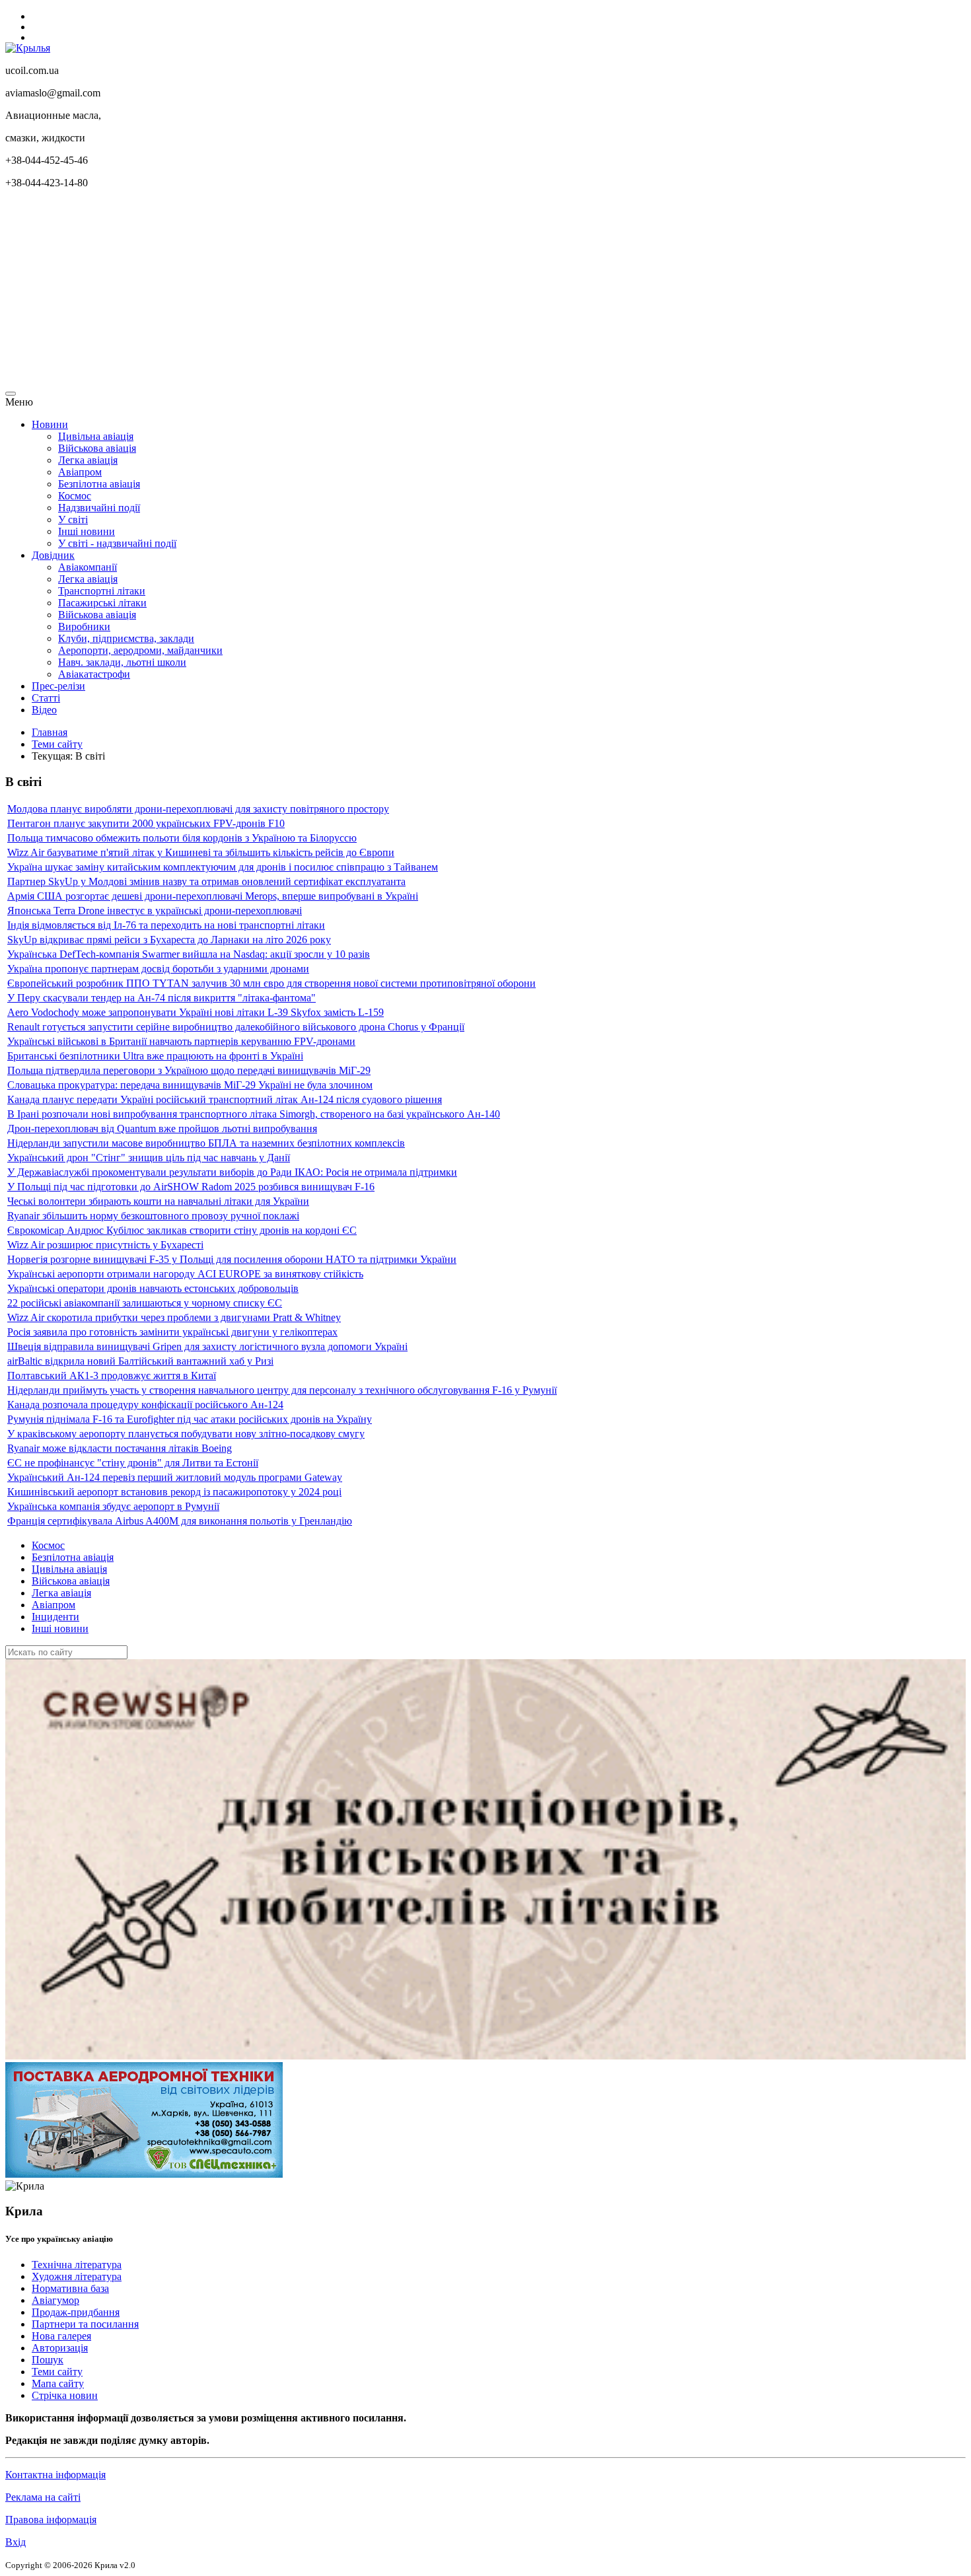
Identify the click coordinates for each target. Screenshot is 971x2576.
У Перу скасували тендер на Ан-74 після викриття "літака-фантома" (162, 998)
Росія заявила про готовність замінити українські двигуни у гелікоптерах (172, 1332)
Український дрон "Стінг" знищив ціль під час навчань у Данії (149, 1158)
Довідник (53, 555)
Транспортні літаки (102, 591)
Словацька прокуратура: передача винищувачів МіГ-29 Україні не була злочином (190, 1085)
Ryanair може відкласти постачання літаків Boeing (120, 1448)
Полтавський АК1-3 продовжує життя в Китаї (112, 1376)
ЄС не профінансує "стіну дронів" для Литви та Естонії (133, 1463)
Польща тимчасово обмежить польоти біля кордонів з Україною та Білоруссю (182, 838)
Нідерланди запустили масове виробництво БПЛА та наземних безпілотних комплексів (206, 1143)
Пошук (48, 2360)
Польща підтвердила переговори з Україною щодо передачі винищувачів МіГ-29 (189, 1070)
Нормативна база (70, 2288)
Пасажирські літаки (102, 603)
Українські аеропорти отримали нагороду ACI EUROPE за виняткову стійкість (185, 1274)
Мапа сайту (58, 2383)
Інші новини (87, 531)
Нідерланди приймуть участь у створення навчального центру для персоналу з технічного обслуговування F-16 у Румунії (282, 1390)
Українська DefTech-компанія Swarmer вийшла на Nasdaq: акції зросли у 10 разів (189, 954)
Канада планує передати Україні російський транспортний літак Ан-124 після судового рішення (225, 1099)
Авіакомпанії (88, 567)
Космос (75, 496)
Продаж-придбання (76, 2312)
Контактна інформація (55, 2475)
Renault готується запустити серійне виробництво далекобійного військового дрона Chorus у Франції (236, 1027)
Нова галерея (61, 2336)
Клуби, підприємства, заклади (126, 638)
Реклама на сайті (43, 2497)
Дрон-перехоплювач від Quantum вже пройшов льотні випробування (162, 1128)
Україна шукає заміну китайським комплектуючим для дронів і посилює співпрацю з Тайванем (223, 867)
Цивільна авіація (96, 436)
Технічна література (77, 2265)
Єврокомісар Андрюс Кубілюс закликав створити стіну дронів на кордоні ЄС (182, 1230)
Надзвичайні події (99, 508)
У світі (73, 519)
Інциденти (55, 1617)
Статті (46, 698)
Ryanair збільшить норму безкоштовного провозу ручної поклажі (153, 1216)
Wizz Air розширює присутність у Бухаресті (105, 1245)
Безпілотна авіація (99, 484)
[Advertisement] (402, 292)
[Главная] (28, 48)
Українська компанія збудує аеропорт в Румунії (113, 1506)
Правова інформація (51, 2520)
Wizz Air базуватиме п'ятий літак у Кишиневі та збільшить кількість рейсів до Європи (201, 852)
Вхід (16, 2542)
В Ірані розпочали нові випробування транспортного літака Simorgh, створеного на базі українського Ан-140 (254, 1114)
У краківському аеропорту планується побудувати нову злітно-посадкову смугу (186, 1434)
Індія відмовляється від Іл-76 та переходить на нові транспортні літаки (166, 925)
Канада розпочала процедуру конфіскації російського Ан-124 (145, 1405)
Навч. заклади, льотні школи (122, 662)
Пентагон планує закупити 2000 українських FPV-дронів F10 (146, 823)
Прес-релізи (58, 686)
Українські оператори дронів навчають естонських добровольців (153, 1288)
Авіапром (80, 472)
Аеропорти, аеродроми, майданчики (140, 650)
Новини (50, 424)
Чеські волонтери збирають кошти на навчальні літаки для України (158, 1201)
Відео (44, 710)
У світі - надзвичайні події (117, 543)
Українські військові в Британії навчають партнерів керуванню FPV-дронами (181, 1041)
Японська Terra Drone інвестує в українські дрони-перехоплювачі (155, 911)
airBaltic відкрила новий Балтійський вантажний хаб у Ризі (140, 1361)
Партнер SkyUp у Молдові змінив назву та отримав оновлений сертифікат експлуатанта (206, 881)
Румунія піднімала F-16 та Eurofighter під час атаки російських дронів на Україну (190, 1419)
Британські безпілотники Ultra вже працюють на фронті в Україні (155, 1056)
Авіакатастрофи (94, 674)
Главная (50, 732)
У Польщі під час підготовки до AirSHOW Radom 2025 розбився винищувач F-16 (191, 1187)
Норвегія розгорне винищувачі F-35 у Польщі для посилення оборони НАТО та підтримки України (232, 1259)
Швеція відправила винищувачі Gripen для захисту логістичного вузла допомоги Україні (207, 1346)
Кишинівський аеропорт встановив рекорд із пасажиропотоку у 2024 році (174, 1492)
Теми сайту (57, 744)
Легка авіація (88, 460)
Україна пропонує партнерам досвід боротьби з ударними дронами (158, 969)
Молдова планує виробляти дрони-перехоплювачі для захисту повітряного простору (198, 809)
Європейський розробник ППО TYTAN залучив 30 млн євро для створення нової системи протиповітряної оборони (271, 983)
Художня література (77, 2276)
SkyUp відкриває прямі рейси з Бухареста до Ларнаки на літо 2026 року (169, 940)
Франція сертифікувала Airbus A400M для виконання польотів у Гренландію (180, 1521)
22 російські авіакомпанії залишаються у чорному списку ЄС (145, 1303)
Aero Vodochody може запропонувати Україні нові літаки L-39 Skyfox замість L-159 (196, 1012)
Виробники (84, 626)
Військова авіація (97, 448)
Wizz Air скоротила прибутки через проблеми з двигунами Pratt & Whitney (174, 1317)
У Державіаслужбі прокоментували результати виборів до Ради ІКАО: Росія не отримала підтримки (232, 1172)
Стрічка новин (65, 2395)
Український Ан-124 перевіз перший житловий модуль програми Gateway (175, 1477)
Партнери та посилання (85, 2324)
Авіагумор (55, 2300)
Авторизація (60, 2348)
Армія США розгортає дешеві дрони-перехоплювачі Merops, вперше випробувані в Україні (213, 896)
